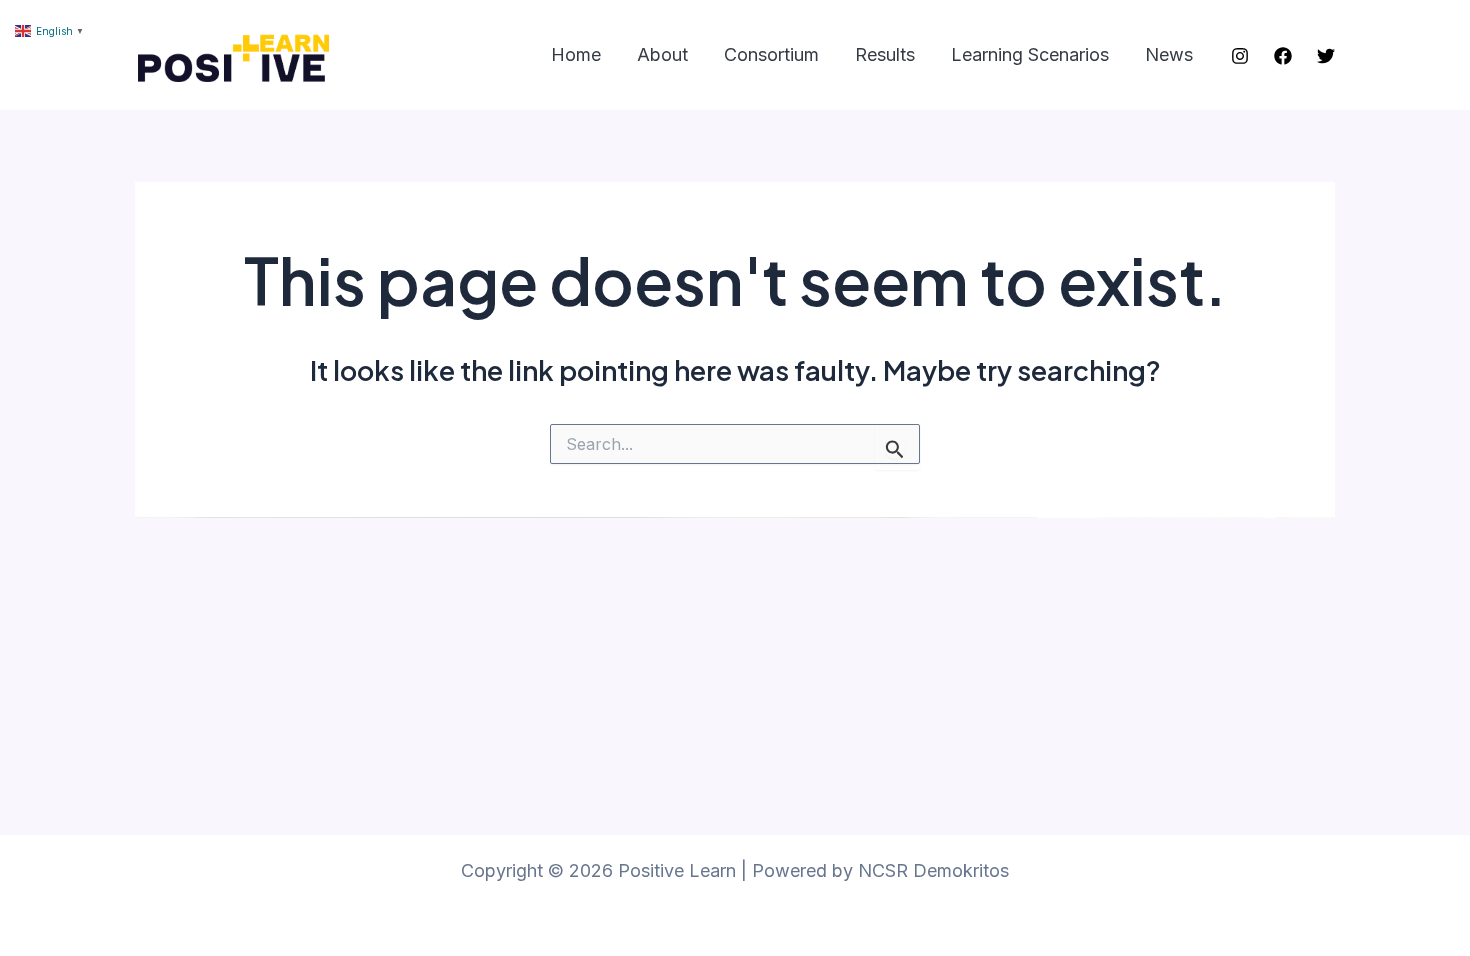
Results (885, 54)
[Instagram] (1240, 56)
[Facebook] (1283, 56)
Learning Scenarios (1030, 54)
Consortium (771, 54)
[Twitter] (1326, 56)
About (662, 54)
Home (576, 54)
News (1169, 54)
